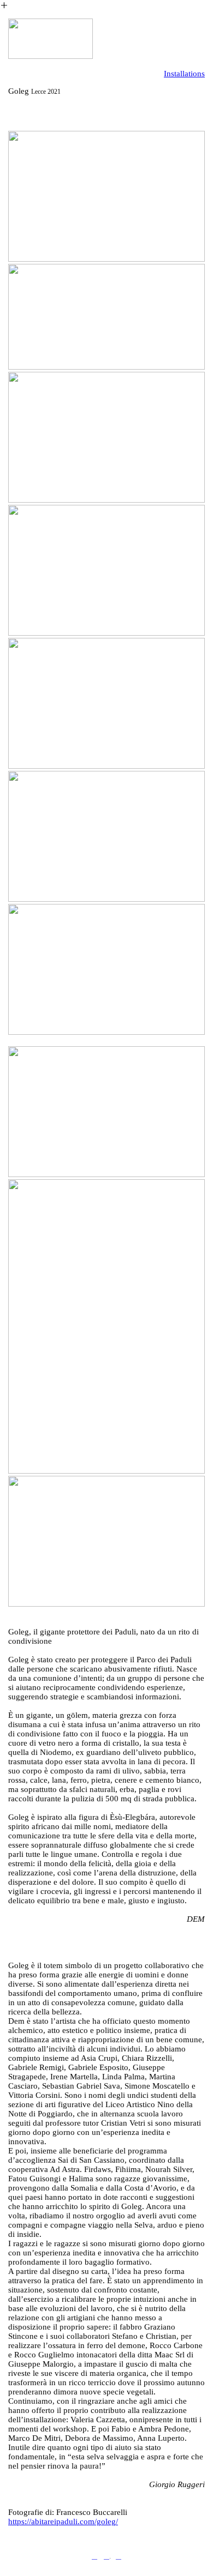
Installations (184, 74)
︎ (94, 2556)
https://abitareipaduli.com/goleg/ (63, 2521)
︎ (119, 2556)
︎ (106, 2556)
